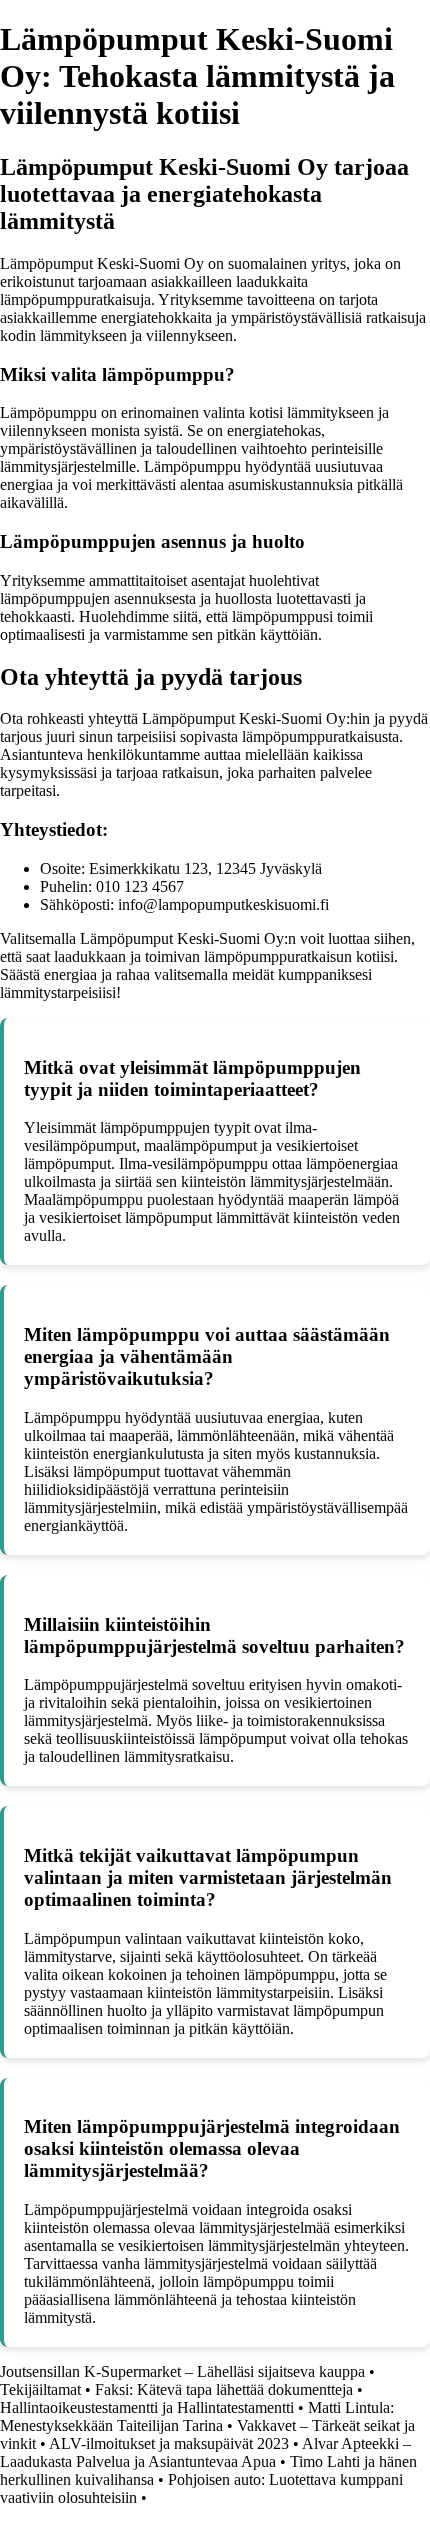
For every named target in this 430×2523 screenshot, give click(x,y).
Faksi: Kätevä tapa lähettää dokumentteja (224, 2389)
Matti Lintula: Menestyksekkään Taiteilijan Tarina (197, 2416)
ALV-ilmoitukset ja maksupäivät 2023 (169, 2443)
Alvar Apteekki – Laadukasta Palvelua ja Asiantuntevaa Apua (205, 2452)
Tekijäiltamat (40, 2389)
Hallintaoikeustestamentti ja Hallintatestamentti (147, 2407)
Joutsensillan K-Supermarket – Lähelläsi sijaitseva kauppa (182, 2371)
